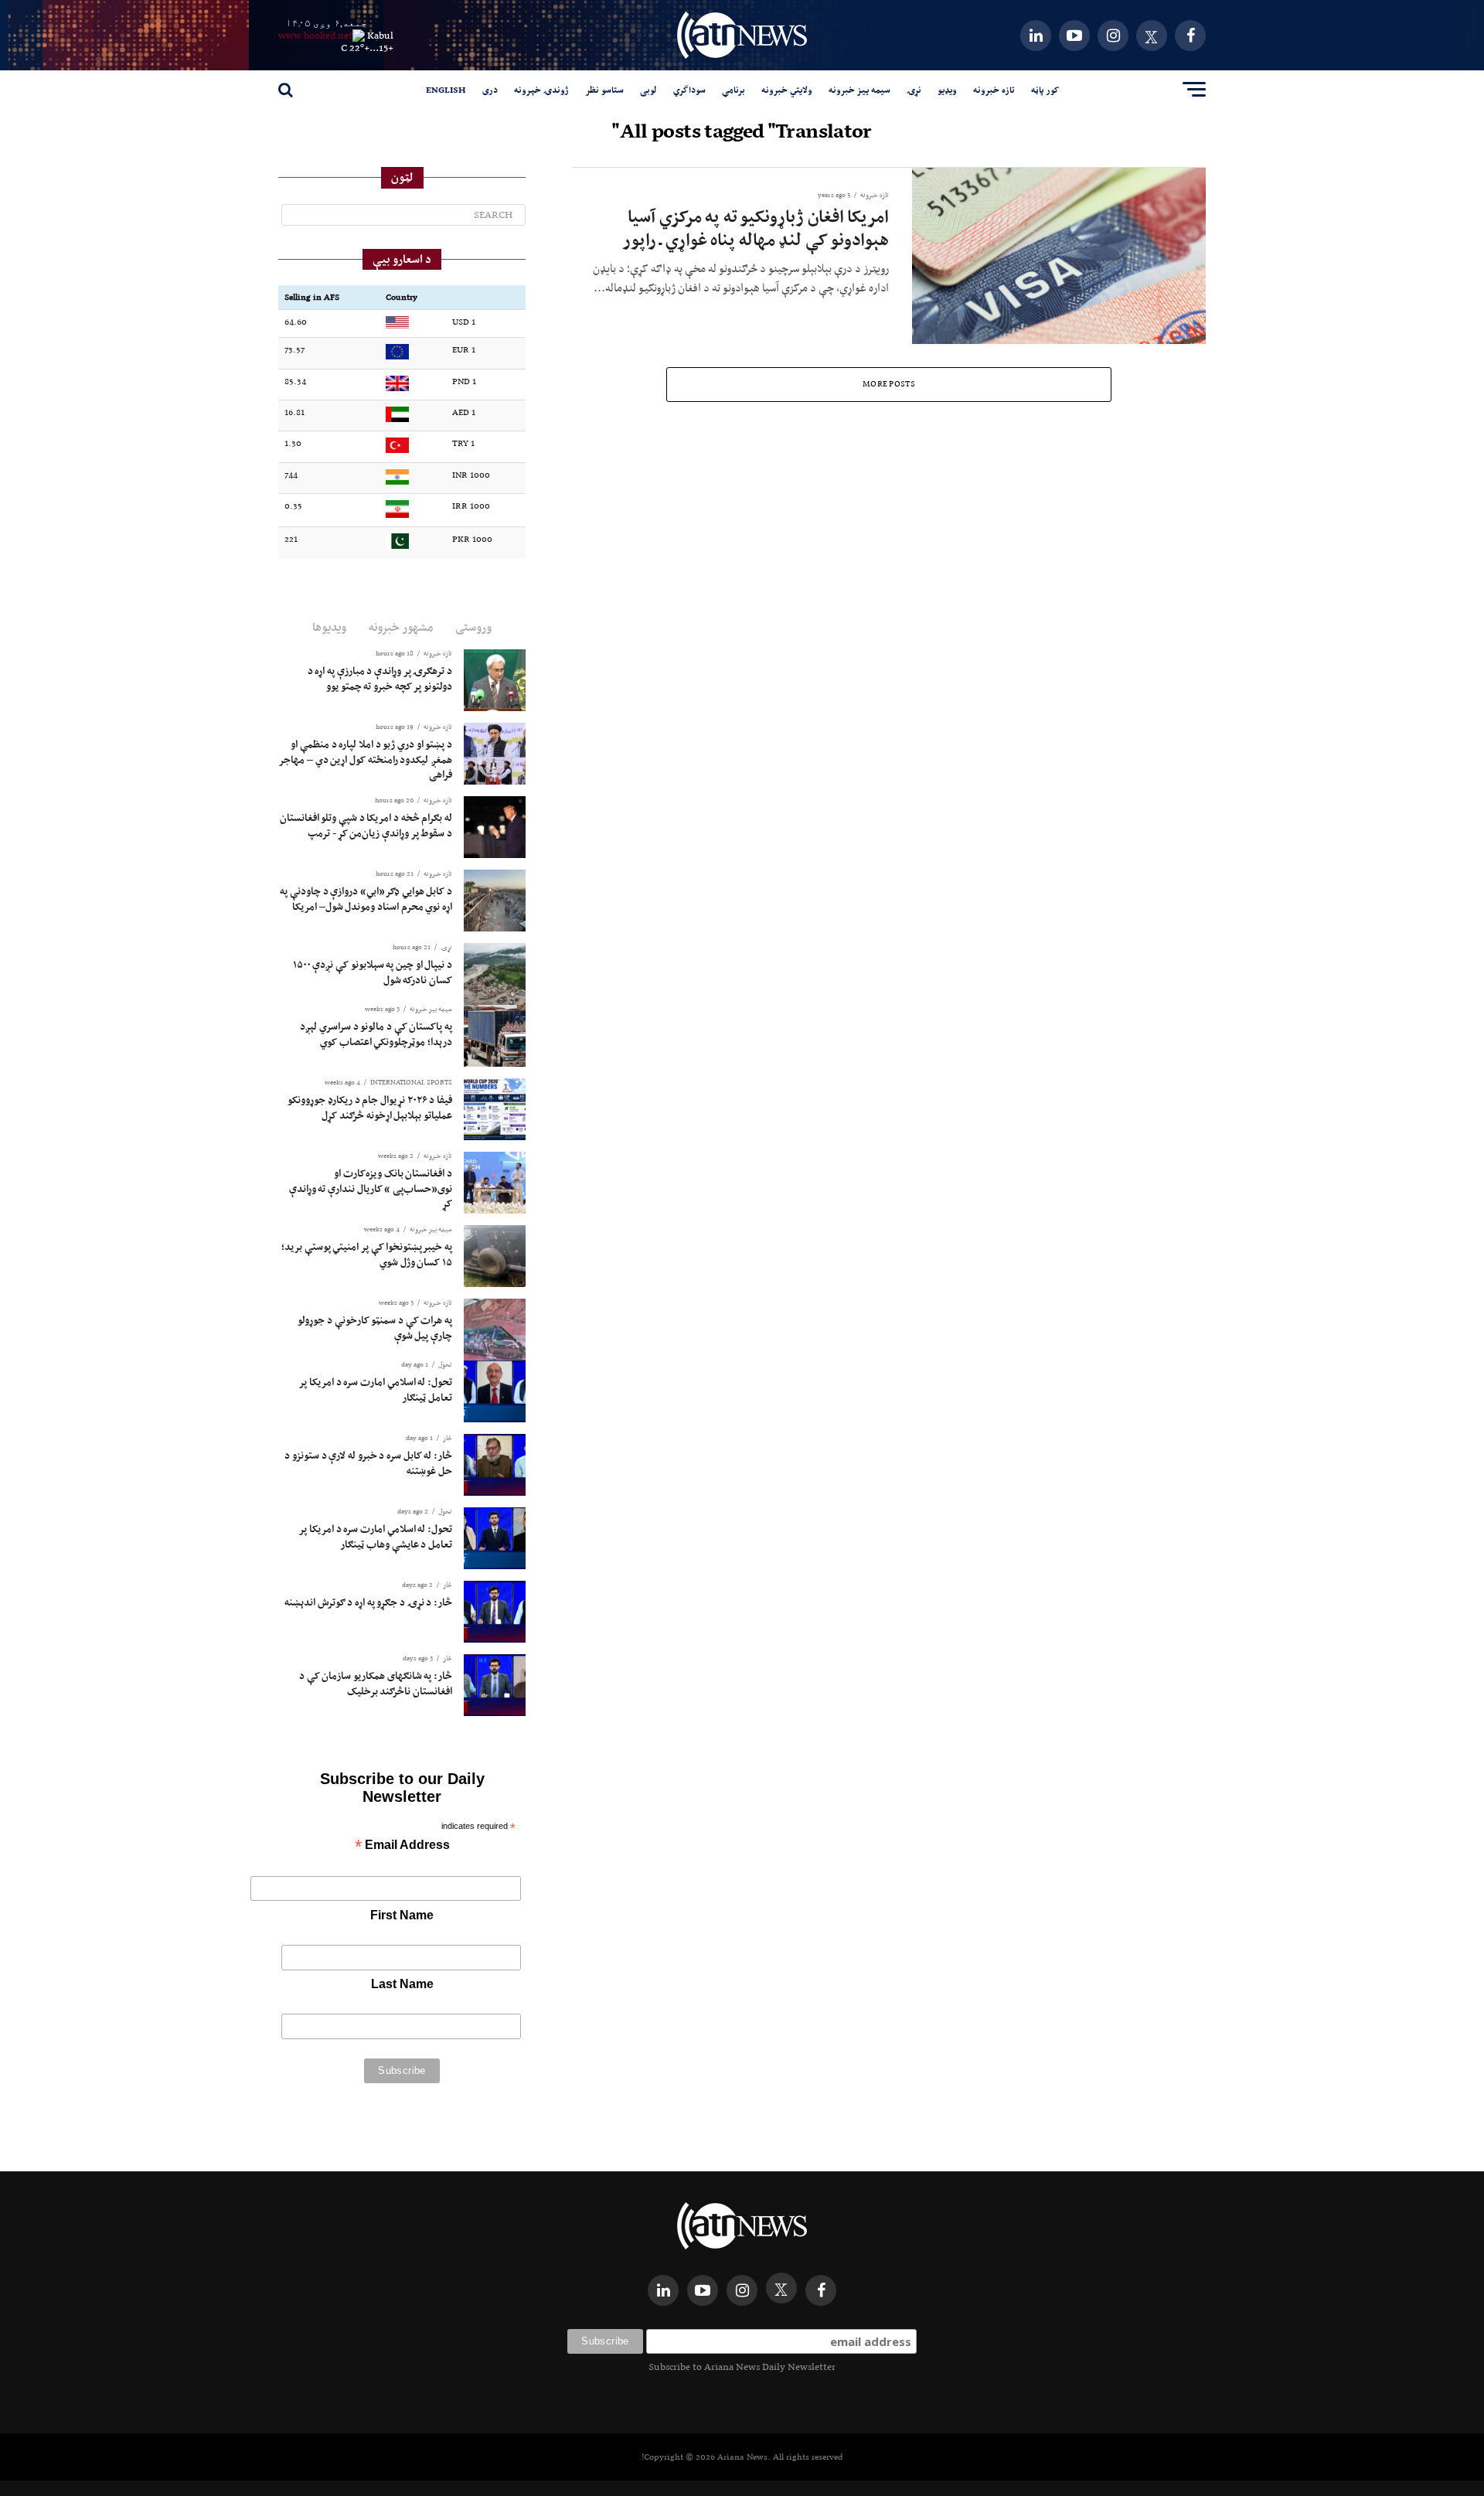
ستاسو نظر (604, 90)
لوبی (648, 90)
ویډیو (947, 90)
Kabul (380, 35)
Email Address (402, 1846)
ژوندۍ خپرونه (541, 90)
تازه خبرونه (994, 90)
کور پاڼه (1045, 90)
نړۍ (914, 90)
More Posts (889, 384)
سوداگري (689, 90)
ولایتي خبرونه (787, 90)
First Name (402, 1915)
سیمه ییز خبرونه (859, 90)
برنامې (733, 90)
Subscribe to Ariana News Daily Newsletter (742, 2367)
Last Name (402, 1984)
